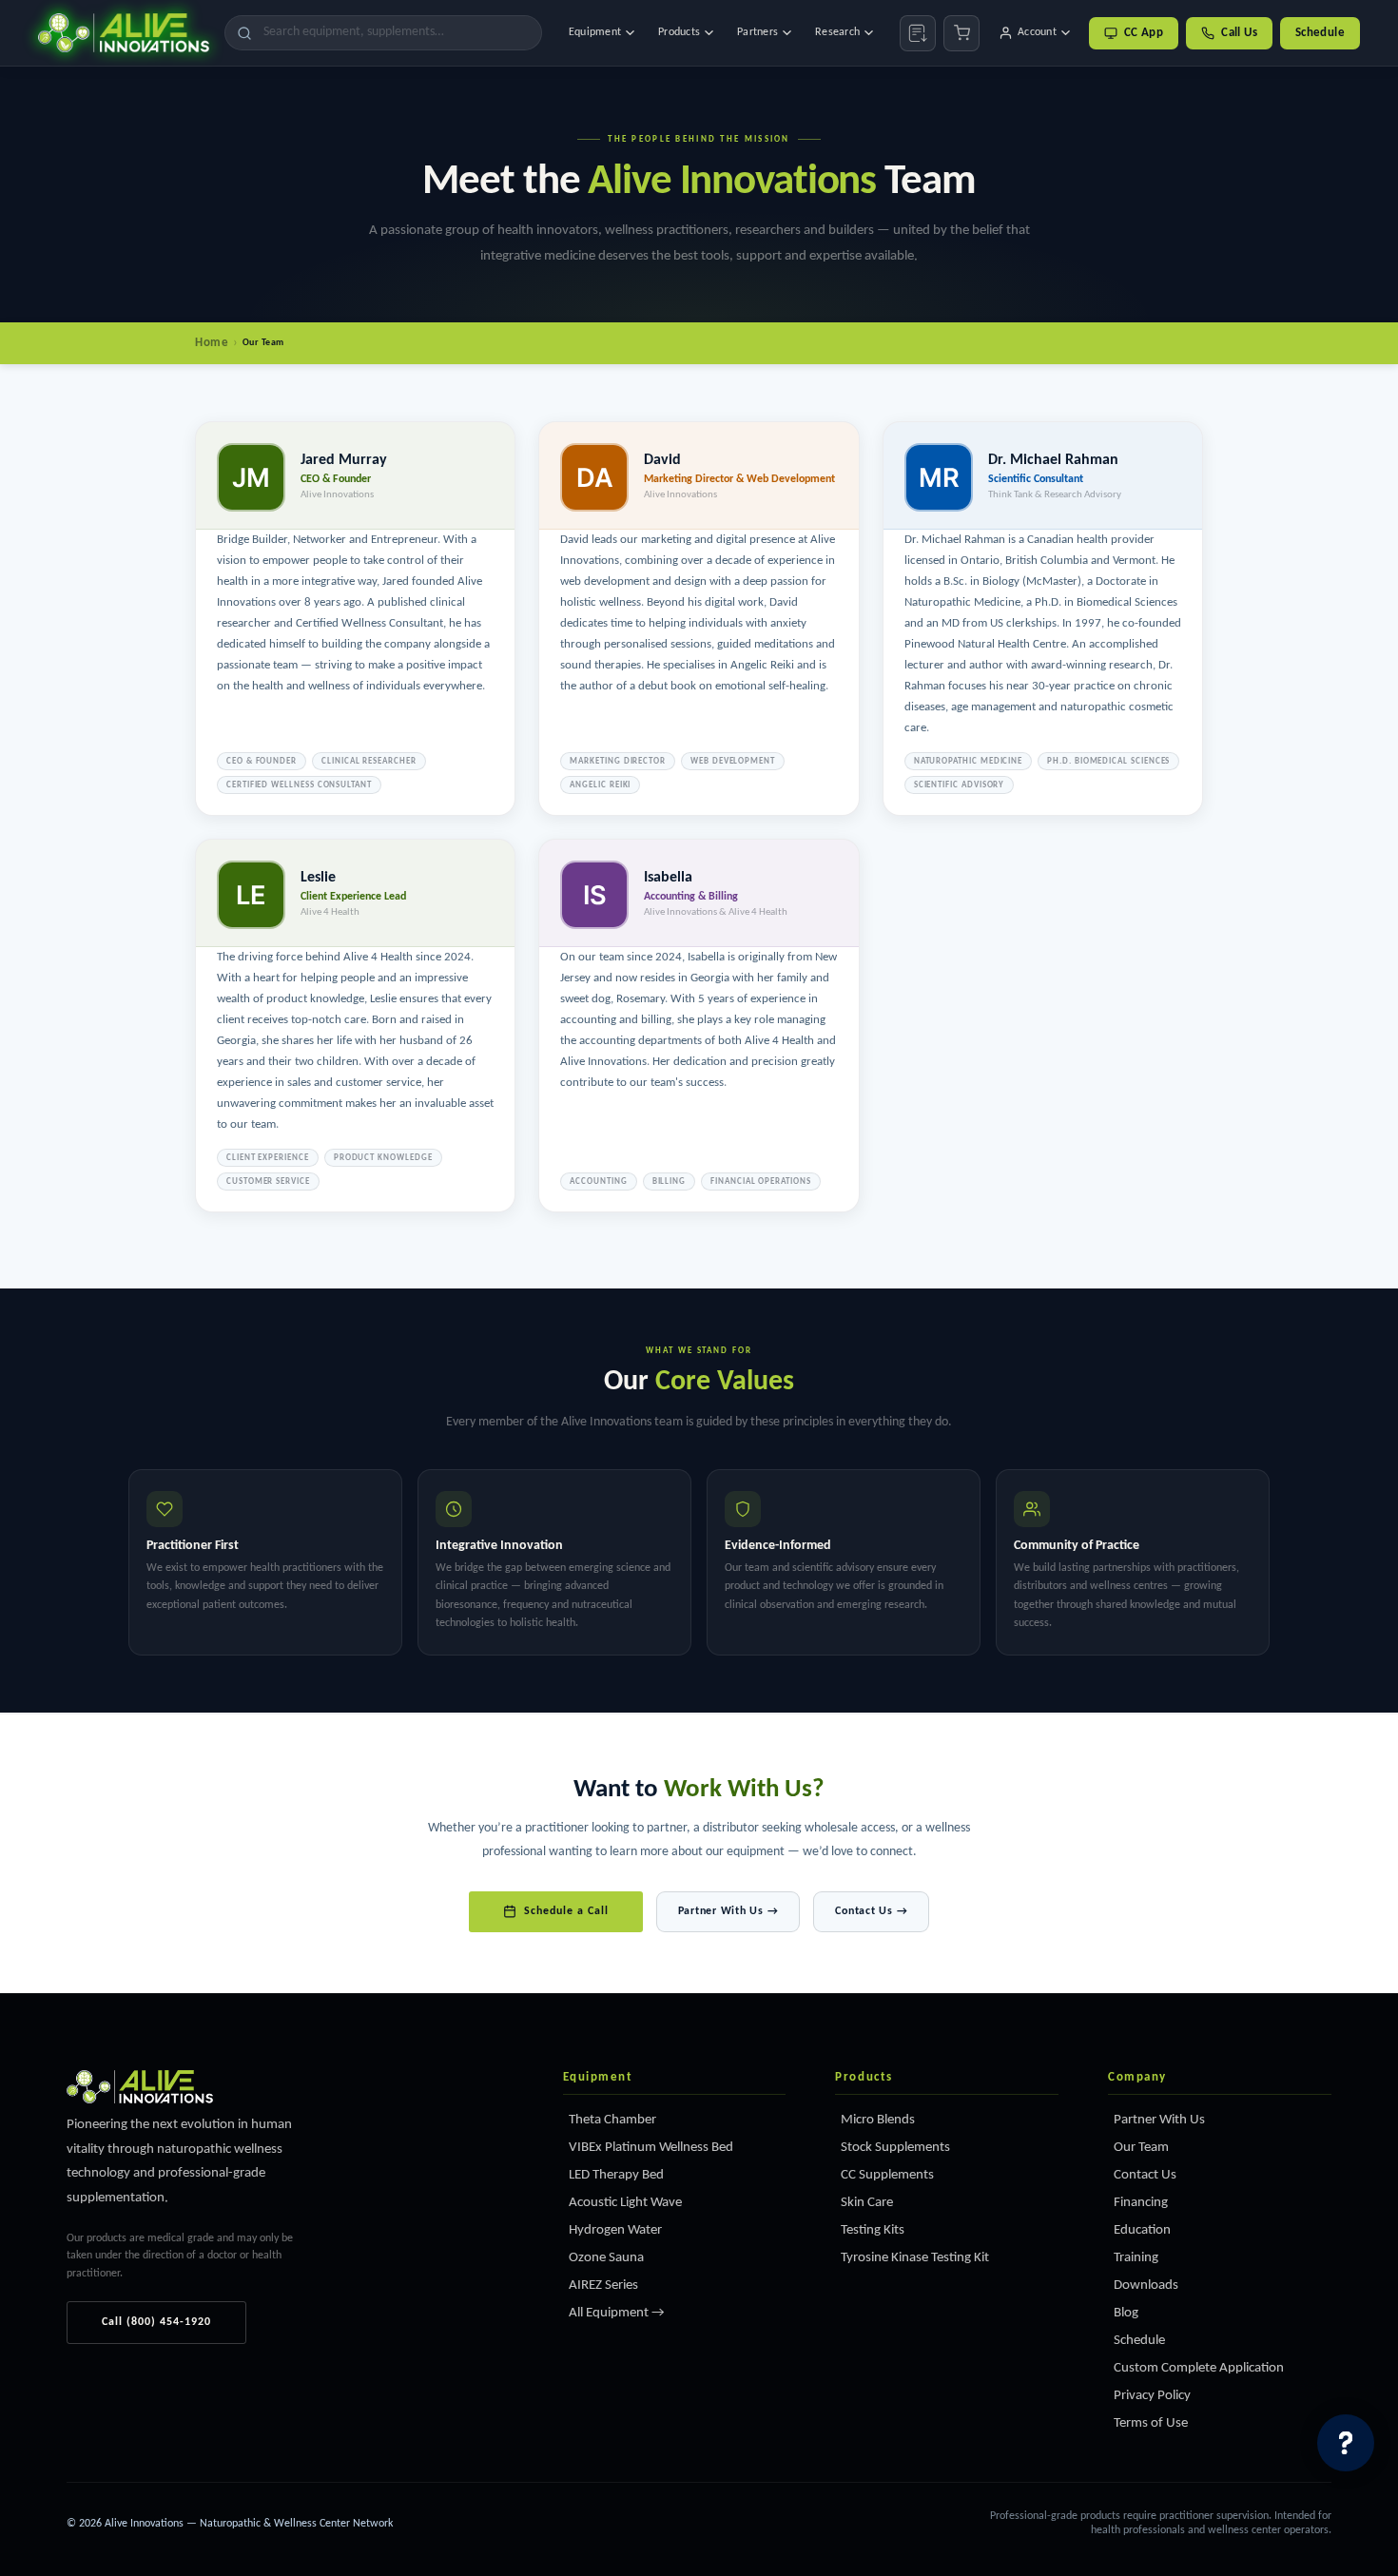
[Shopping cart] (961, 33)
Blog (1126, 2313)
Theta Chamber (612, 2120)
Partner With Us (1159, 2120)
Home (212, 343)
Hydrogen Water (615, 2230)
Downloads (1146, 2285)
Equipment (595, 32)
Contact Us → (871, 1911)
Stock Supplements (895, 2148)
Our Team (1141, 2148)
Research (837, 32)
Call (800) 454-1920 (156, 2322)
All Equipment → (617, 2313)
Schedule (1320, 33)
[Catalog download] (918, 33)
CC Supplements (887, 2175)
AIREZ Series (603, 2285)
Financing (1141, 2203)
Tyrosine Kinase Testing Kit (915, 2258)
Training (1136, 2258)
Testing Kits (873, 2230)
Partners (757, 32)
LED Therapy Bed (616, 2175)
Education (1142, 2230)
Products (679, 32)
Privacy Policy (1152, 2396)
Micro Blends (878, 2120)
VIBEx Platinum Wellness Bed (651, 2148)
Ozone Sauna (606, 2258)
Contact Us (1145, 2175)
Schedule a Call (566, 1911)
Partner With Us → (728, 1911)
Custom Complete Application (1199, 2368)
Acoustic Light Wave (625, 2203)
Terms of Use (1151, 2423)
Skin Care (867, 2203)
